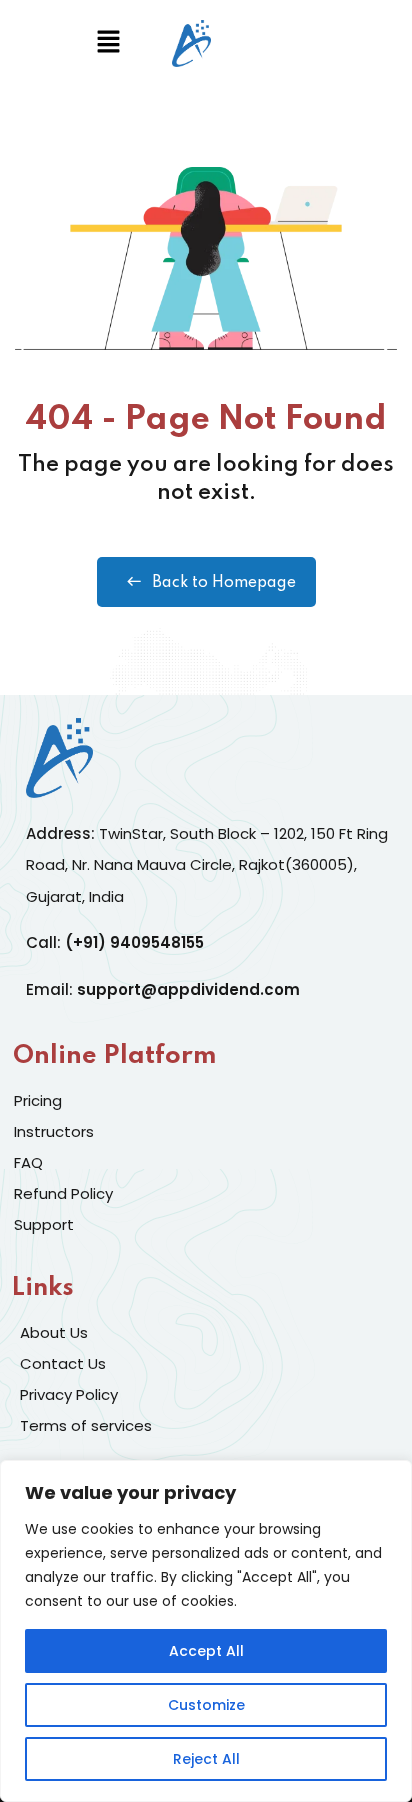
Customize (206, 1705)
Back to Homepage (224, 583)
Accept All (206, 1651)
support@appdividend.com (188, 989)
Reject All (206, 1759)
